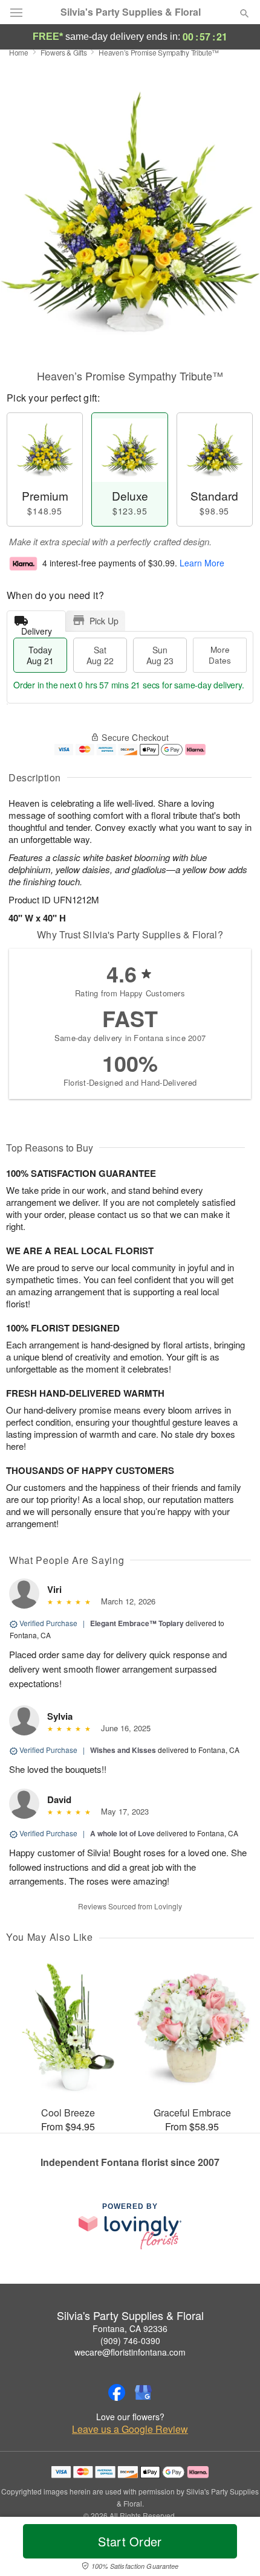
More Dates (220, 655)
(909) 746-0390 (130, 2341)
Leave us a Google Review (130, 2429)
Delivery (37, 628)
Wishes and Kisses (123, 1750)
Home (19, 52)
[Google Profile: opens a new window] (143, 2392)
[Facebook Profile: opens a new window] (117, 2392)
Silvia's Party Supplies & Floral (131, 12)
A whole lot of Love (122, 1833)
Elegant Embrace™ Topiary (137, 1623)
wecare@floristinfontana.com (130, 2352)
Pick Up (104, 621)
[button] (234, 2549)
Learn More (202, 563)
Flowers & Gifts (64, 52)
